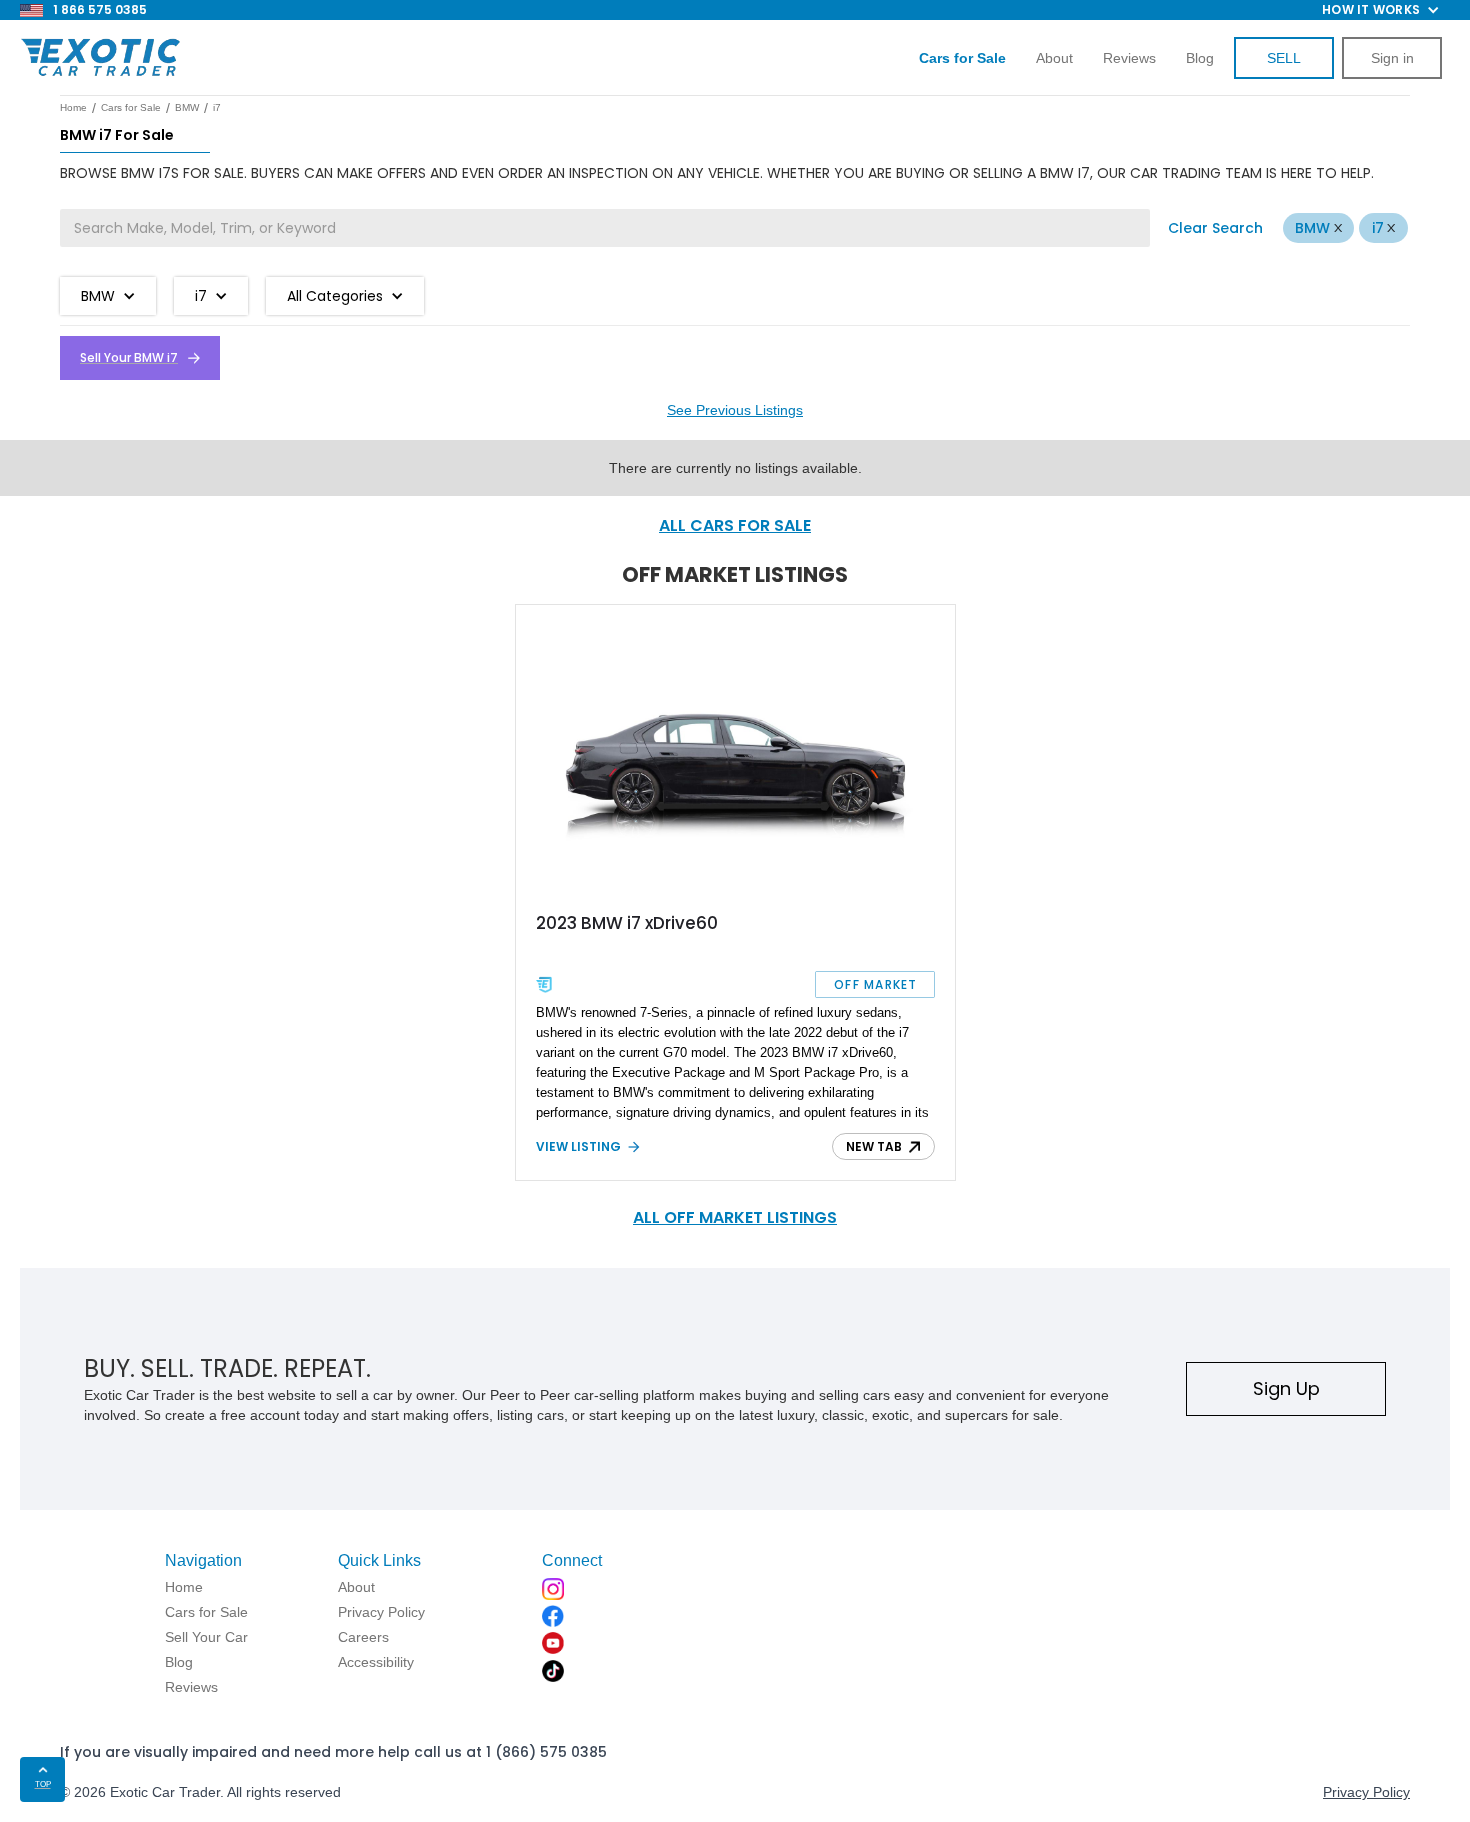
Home (73, 107)
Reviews (1129, 58)
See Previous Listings (735, 410)
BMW (1312, 228)
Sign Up (1286, 1388)
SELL (1284, 58)
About (1054, 58)
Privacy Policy (1366, 1792)
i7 (1378, 228)
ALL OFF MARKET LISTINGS (735, 1217)
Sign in (1392, 58)
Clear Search (1215, 228)
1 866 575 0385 (100, 9)
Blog (1200, 58)
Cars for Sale (131, 107)
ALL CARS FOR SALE (735, 525)
